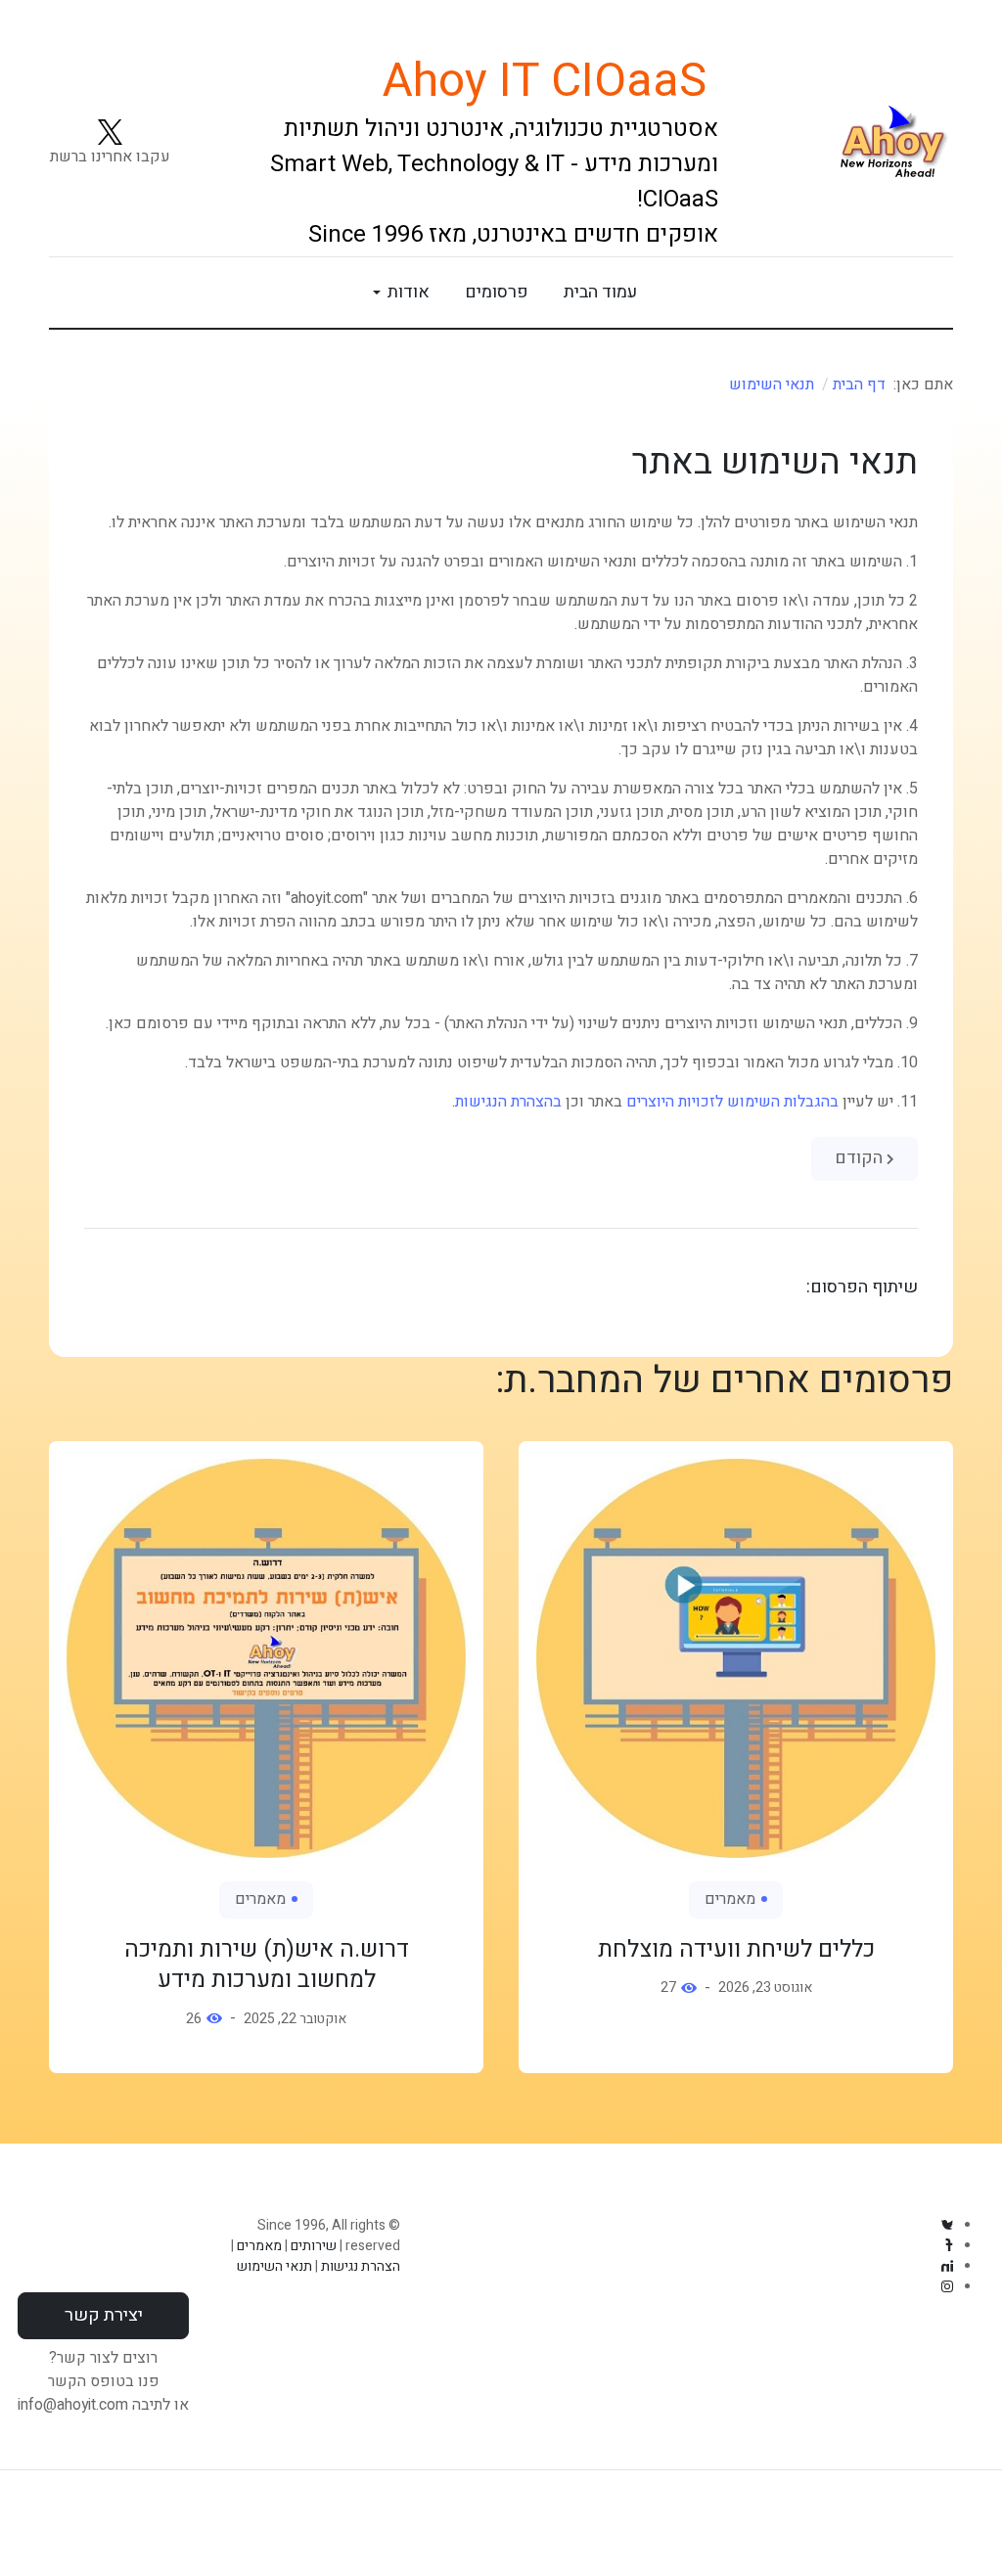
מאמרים (730, 1899)
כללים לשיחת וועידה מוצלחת (736, 1949)
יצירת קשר (104, 2315)
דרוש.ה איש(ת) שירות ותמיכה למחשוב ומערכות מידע (267, 1965)
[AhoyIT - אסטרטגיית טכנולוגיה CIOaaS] (853, 144)
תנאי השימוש (274, 2266)
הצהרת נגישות (361, 2266)
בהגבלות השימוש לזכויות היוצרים (732, 1102)
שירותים (314, 2246)
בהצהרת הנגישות (508, 1102)
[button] (398, 293)
